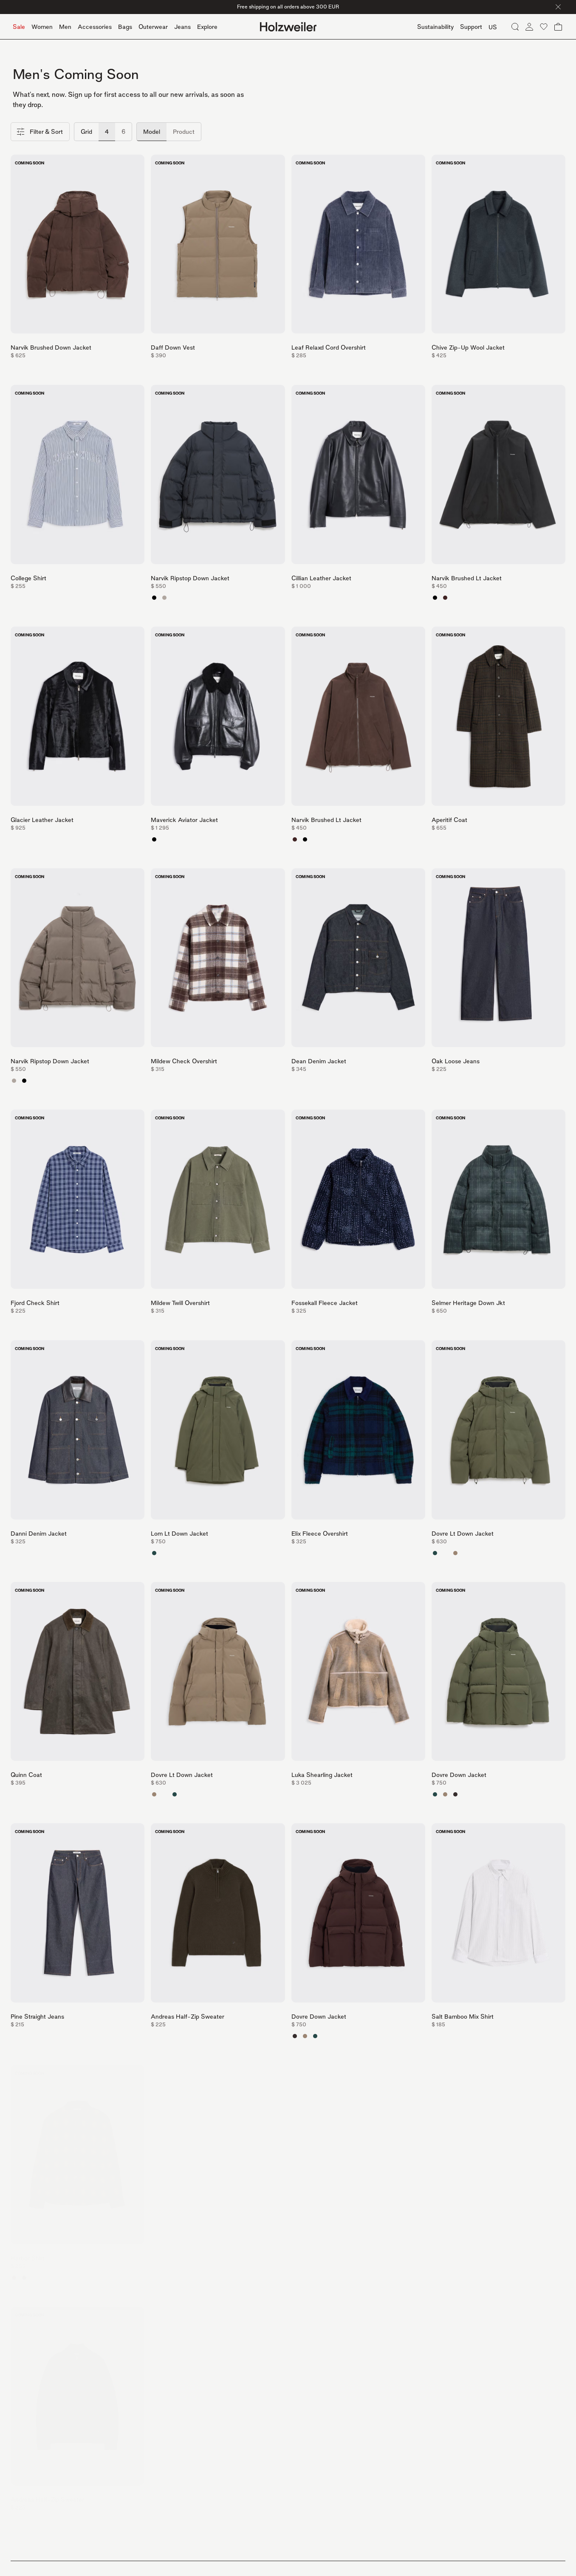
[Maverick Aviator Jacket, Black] (154, 839)
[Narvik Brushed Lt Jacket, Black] (435, 598)
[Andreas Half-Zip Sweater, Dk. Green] (154, 2036)
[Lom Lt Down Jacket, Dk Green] (154, 1553)
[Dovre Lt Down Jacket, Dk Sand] (455, 1553)
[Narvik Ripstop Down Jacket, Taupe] (164, 598)
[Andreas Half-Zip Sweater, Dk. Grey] (164, 2036)
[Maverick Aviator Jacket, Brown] (164, 839)
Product (184, 131)
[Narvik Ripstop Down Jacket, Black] (154, 598)
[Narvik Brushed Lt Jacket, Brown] (445, 598)
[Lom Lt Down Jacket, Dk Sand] (164, 1553)
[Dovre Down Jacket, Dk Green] (435, 1794)
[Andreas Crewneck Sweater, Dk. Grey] (164, 2519)
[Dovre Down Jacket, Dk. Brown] (455, 1794)
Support (471, 27)
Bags (125, 27)
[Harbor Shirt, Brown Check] (14, 2278)
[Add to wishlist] (136, 163)
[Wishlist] (544, 27)
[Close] (558, 7)
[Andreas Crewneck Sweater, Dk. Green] (154, 2519)
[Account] (529, 27)
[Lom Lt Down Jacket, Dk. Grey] (175, 1553)
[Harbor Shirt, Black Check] (24, 2278)
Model (152, 131)
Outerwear (153, 27)
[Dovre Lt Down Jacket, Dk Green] (435, 1553)
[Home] (288, 27)
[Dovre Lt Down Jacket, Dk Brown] (445, 1553)
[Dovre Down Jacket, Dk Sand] (445, 1794)
